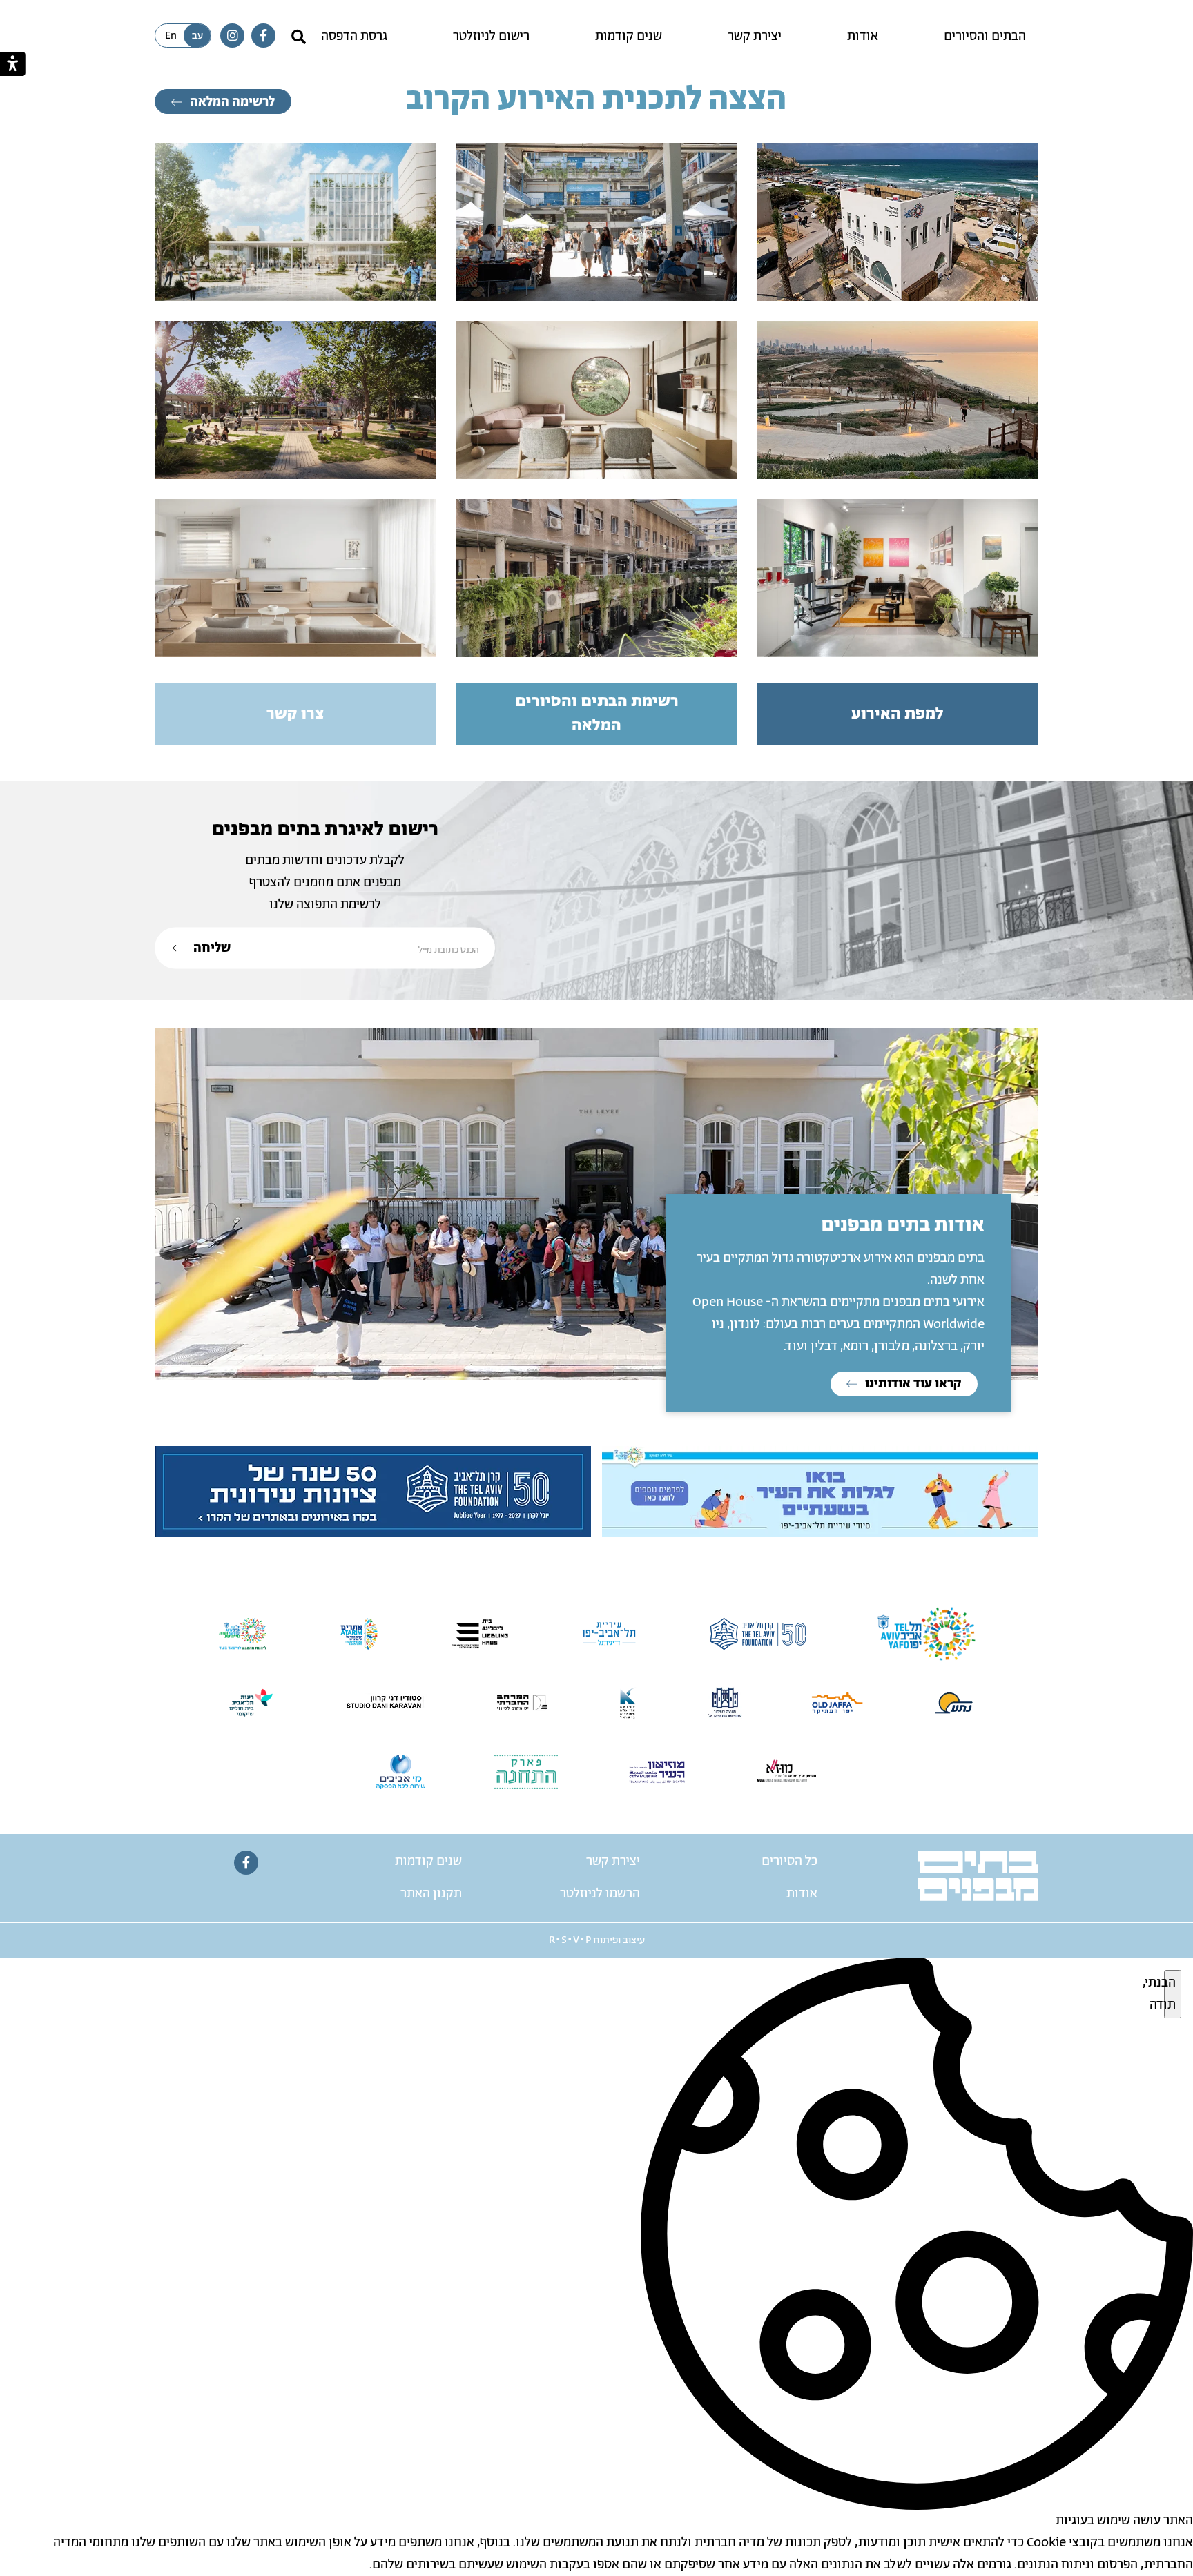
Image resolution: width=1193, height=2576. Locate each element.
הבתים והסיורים (985, 37)
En (171, 36)
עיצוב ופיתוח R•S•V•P (597, 1940)
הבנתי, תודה (1170, 1994)
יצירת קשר (755, 37)
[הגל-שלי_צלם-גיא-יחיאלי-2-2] (898, 222)
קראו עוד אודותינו (912, 1384)
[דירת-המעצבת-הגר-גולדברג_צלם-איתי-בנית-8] (295, 578)
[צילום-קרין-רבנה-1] (596, 400)
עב (197, 36)
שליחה (211, 948)
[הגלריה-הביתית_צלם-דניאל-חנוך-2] (898, 578)
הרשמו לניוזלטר (600, 1894)
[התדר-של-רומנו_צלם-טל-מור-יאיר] (596, 578)
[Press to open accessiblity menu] (13, 64)
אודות (863, 37)
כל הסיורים (789, 1862)
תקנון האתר (431, 1894)
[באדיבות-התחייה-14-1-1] (596, 222)
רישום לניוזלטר (491, 37)
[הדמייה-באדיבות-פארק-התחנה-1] (295, 400)
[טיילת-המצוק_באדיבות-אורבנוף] (898, 400)
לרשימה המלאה (231, 102)
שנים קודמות (629, 37)
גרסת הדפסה (354, 37)
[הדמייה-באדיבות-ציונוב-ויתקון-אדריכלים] (295, 222)
